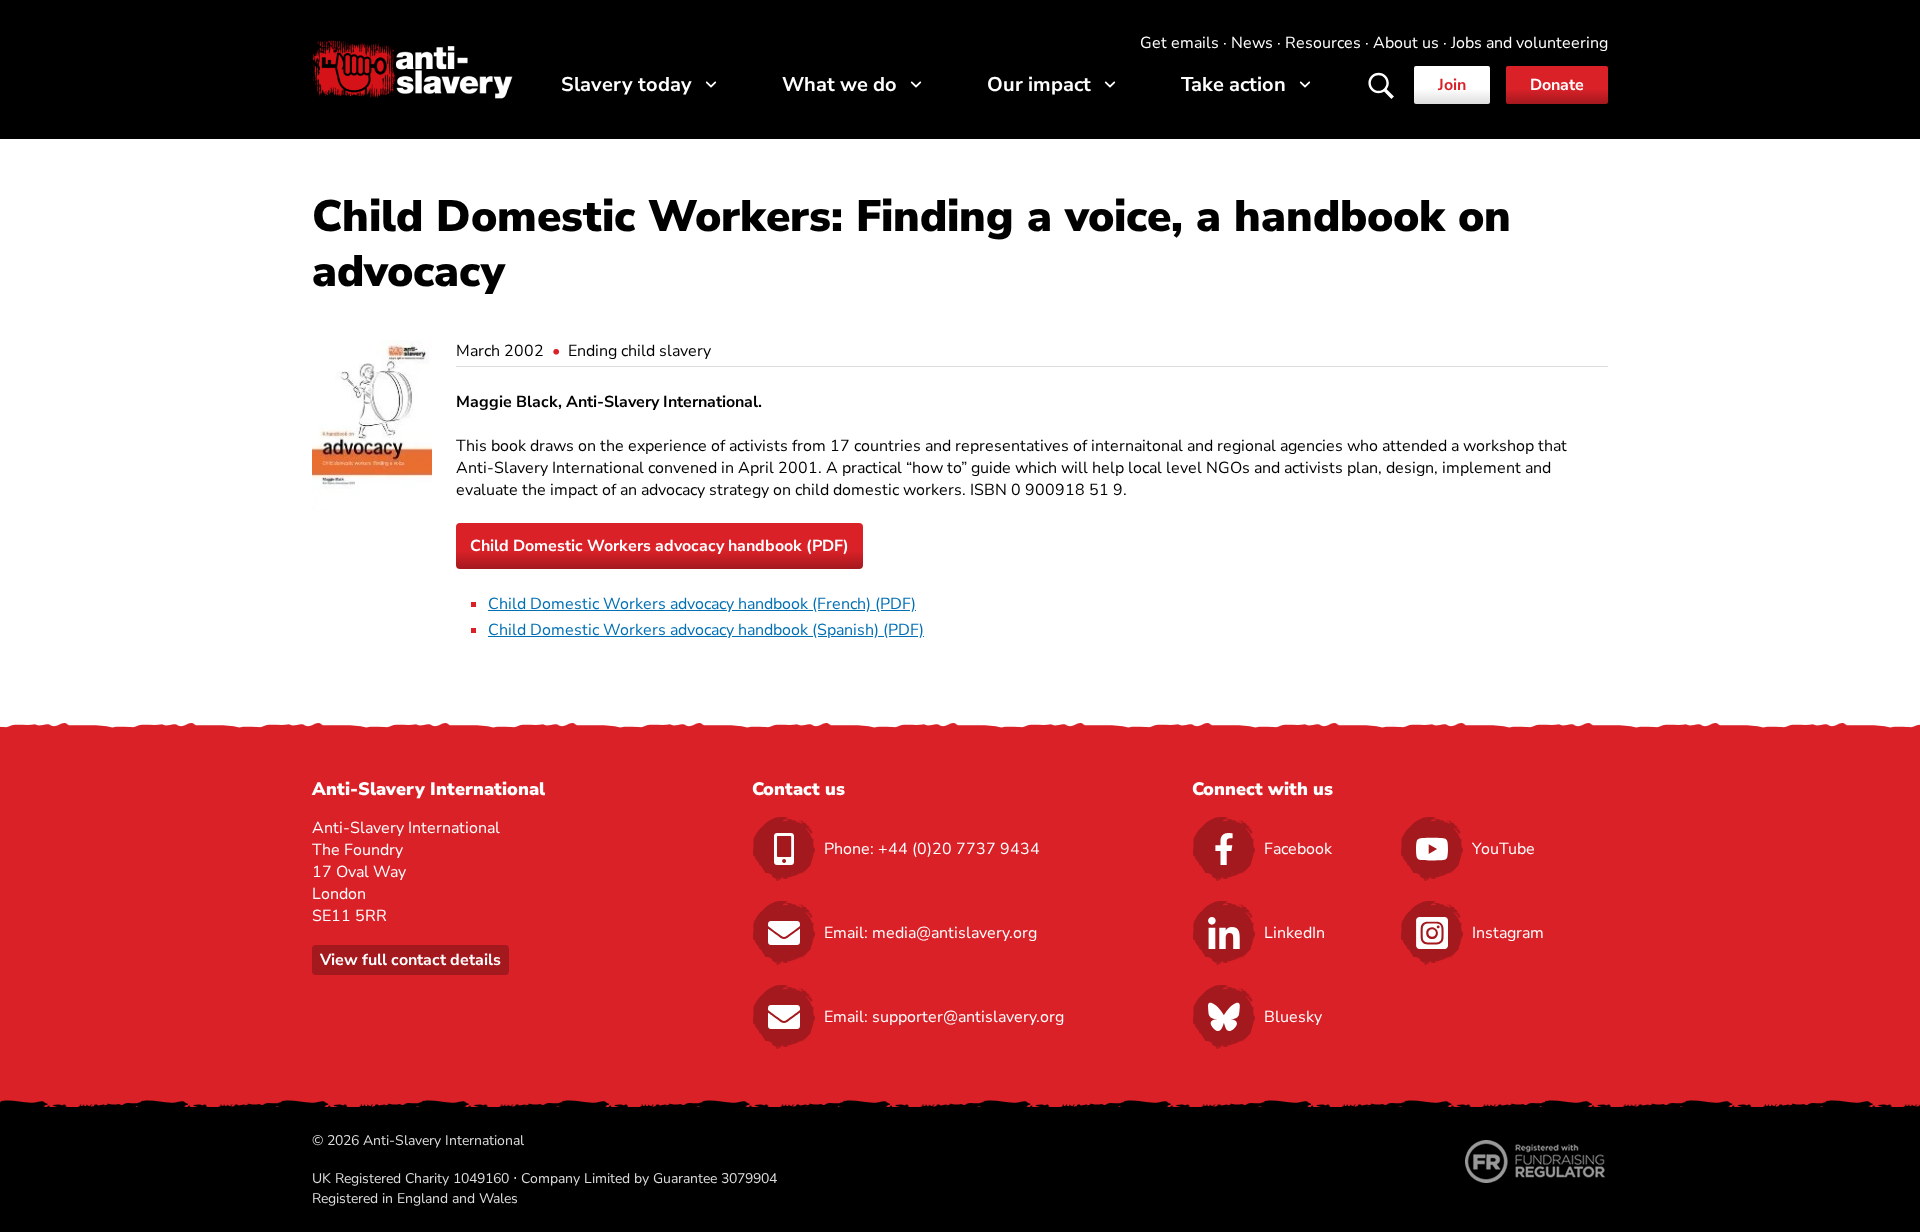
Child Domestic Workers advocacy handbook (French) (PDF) (702, 604)
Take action (1233, 84)
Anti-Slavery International (412, 69)
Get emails (1179, 43)
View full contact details (410, 960)
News (1252, 43)
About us (1406, 43)
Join (1452, 85)
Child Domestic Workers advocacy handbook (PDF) (659, 546)
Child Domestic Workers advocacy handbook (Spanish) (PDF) (706, 630)
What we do (839, 84)
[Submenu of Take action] (1305, 85)
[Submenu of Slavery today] (711, 85)
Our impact (1039, 84)
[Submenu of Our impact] (1110, 85)
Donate (1557, 85)
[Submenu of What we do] (916, 85)
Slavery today (626, 84)
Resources (1323, 43)
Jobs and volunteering (1529, 43)
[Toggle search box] (1381, 86)
